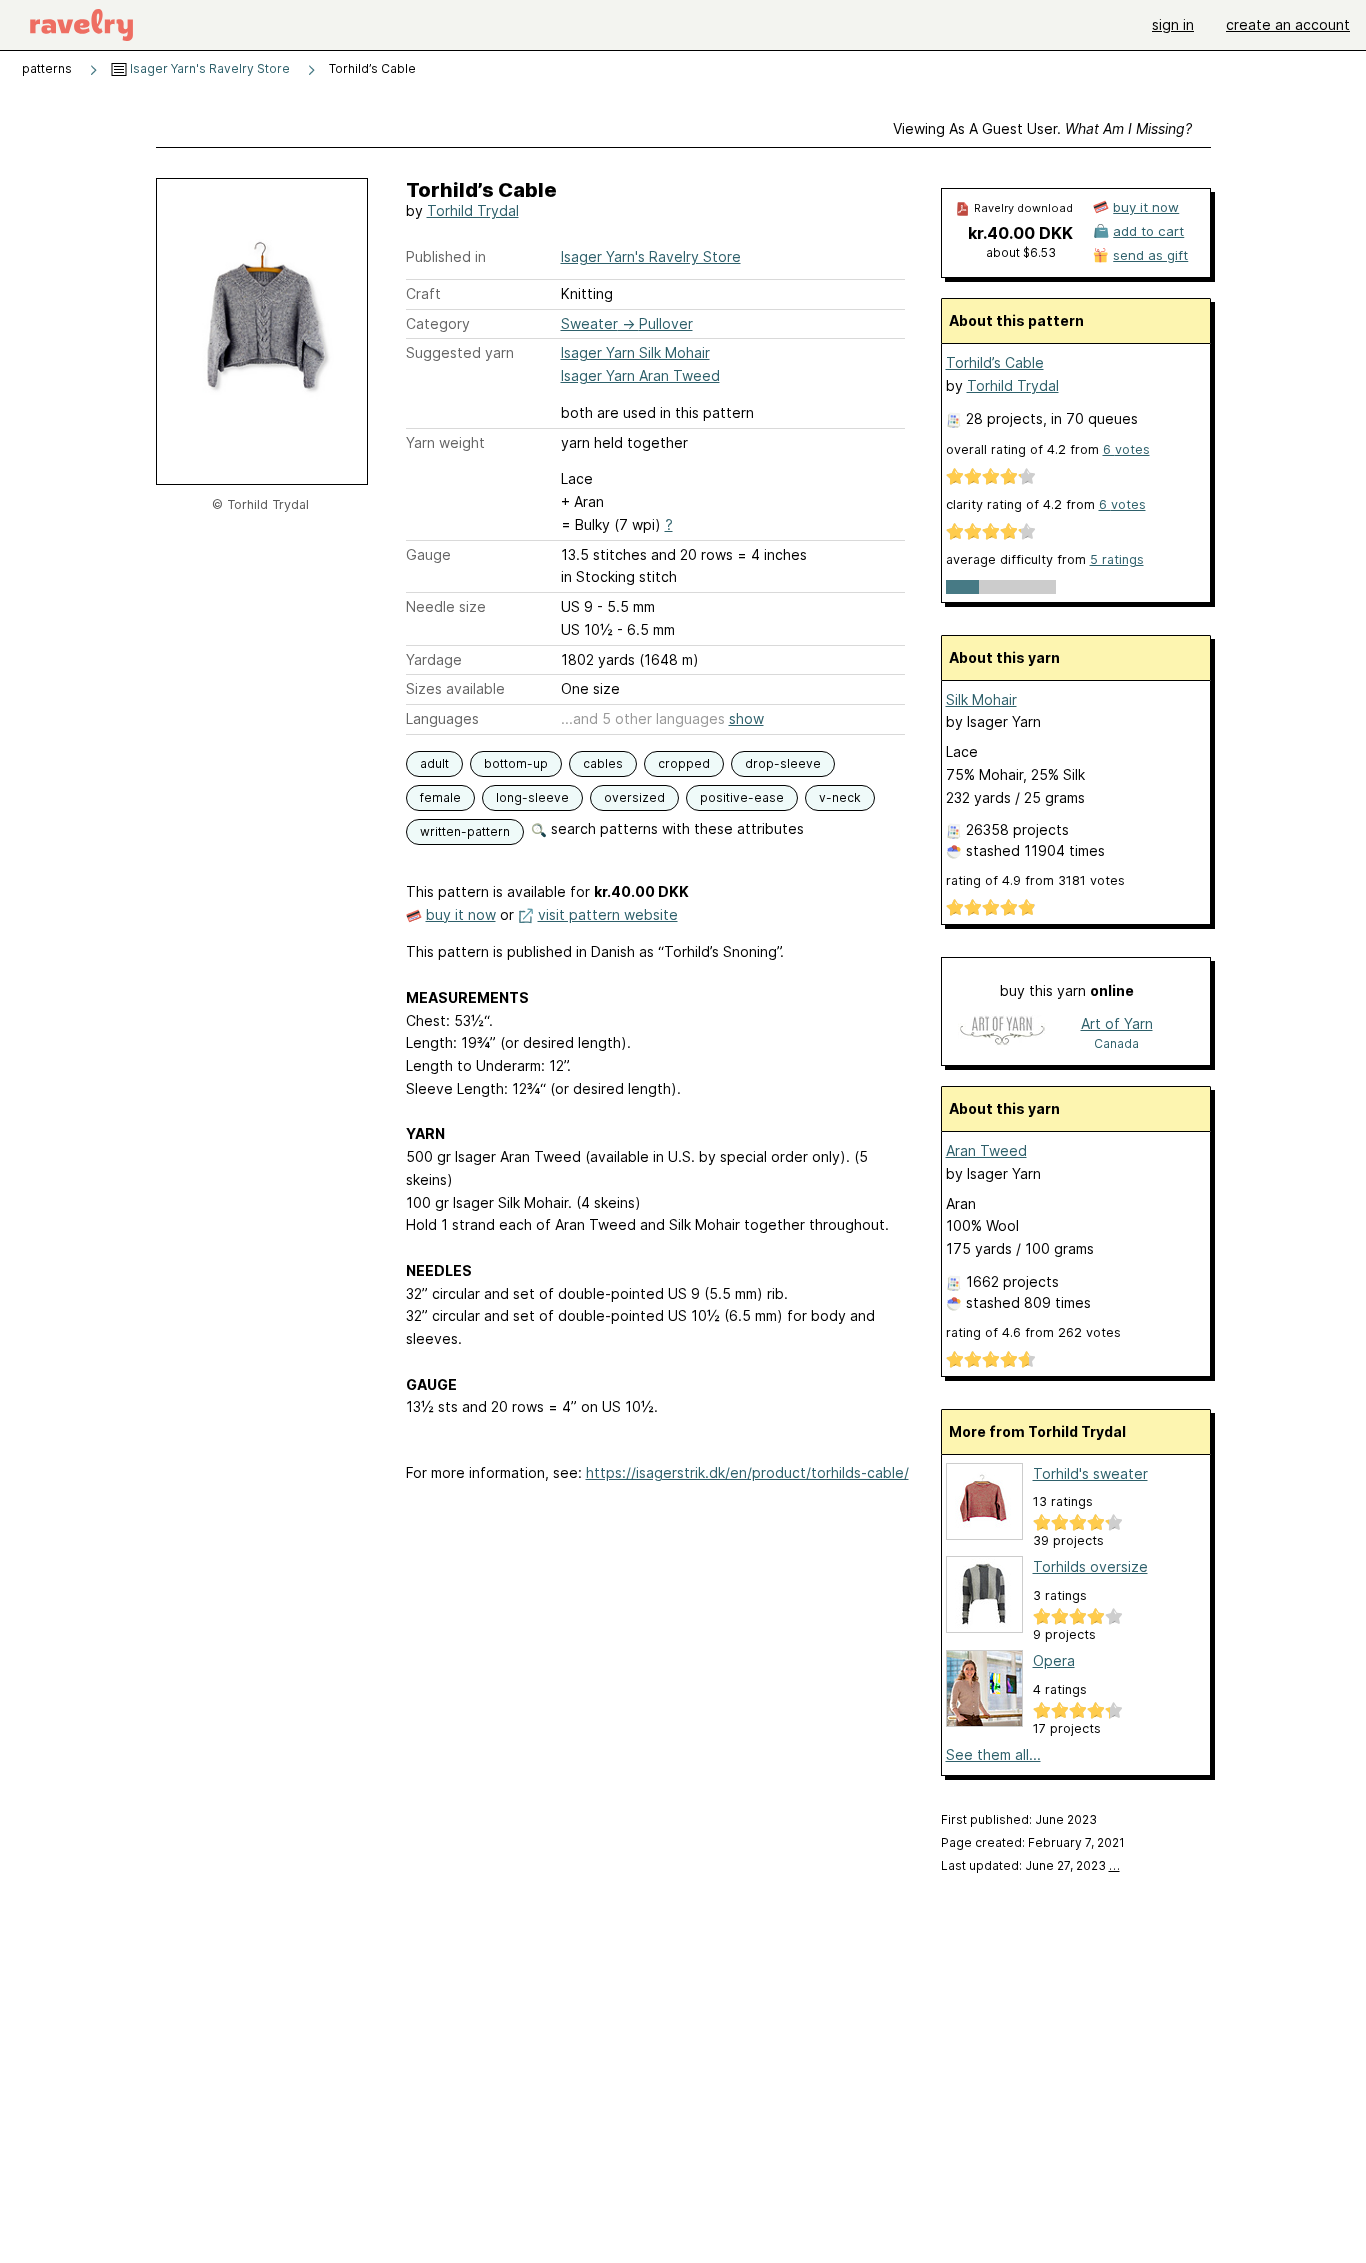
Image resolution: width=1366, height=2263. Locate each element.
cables (603, 763)
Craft (423, 293)
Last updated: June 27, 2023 (1030, 1865)
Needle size (446, 606)
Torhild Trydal (473, 210)
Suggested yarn (460, 352)
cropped (684, 763)
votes (1126, 449)
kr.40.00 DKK (1020, 233)
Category (438, 323)
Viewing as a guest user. (1042, 128)
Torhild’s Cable (995, 362)
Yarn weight (445, 442)
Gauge (428, 554)
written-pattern (465, 831)
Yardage (434, 659)
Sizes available (455, 688)
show (746, 718)
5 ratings (1117, 559)
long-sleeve (532, 797)
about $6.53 (1021, 252)
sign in (1173, 24)
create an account (1288, 24)
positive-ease (742, 797)
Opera (1054, 1660)
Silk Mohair (981, 699)
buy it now (461, 914)
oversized (634, 797)
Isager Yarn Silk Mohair (635, 352)
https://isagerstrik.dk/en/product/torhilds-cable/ (747, 1472)
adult (434, 763)
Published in (446, 256)
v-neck (840, 797)
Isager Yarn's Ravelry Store (208, 68)
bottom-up (516, 763)
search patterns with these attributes (675, 828)
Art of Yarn (1117, 1023)
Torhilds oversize (1090, 1566)
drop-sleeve (783, 763)
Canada (1116, 1043)
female (440, 797)
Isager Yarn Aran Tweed (640, 375)
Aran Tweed (986, 1150)
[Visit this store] (1002, 1032)
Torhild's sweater (1090, 1473)
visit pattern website (608, 914)
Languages (442, 718)
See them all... (993, 1754)
